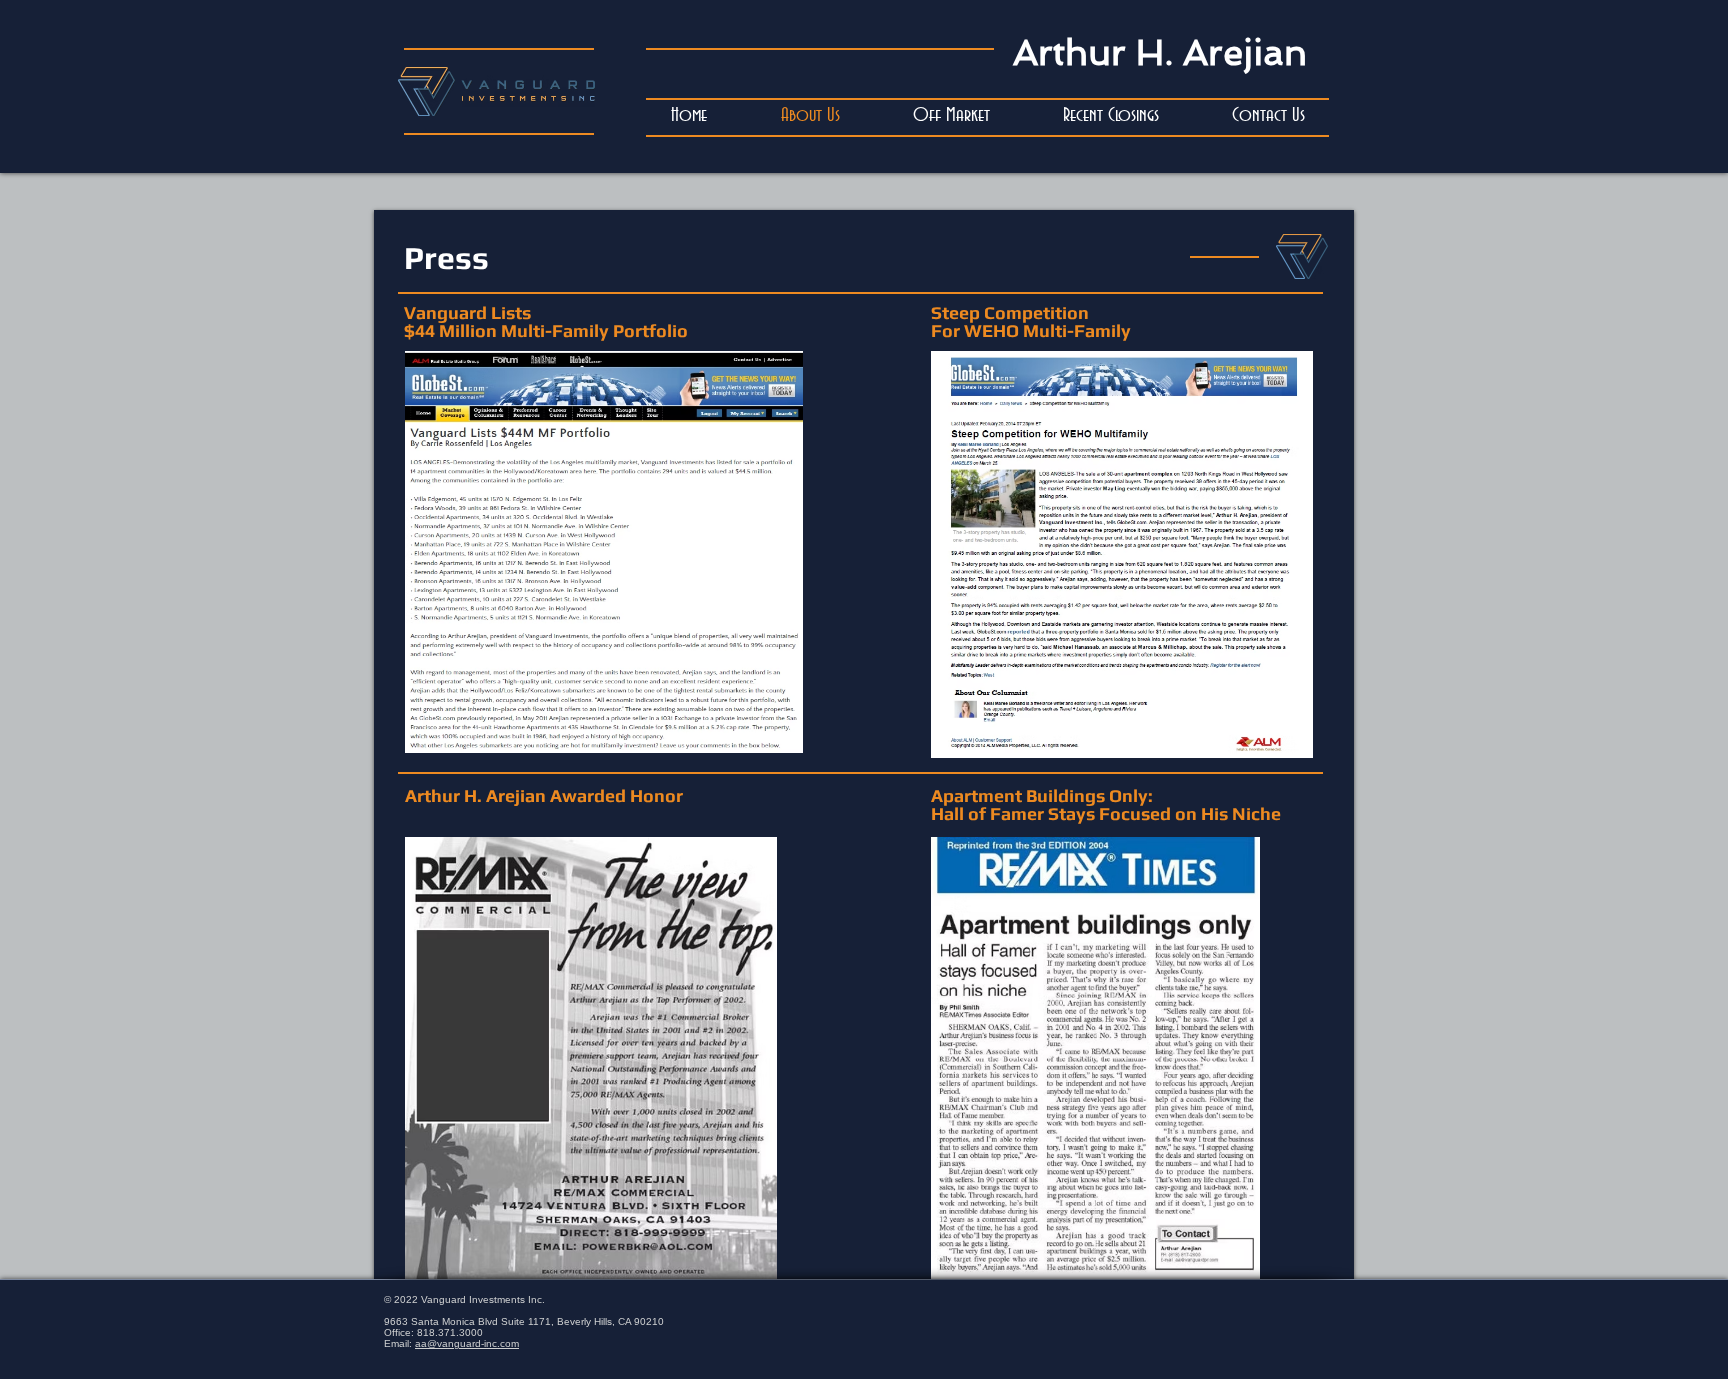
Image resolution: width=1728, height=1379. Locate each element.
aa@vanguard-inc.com (467, 1343)
